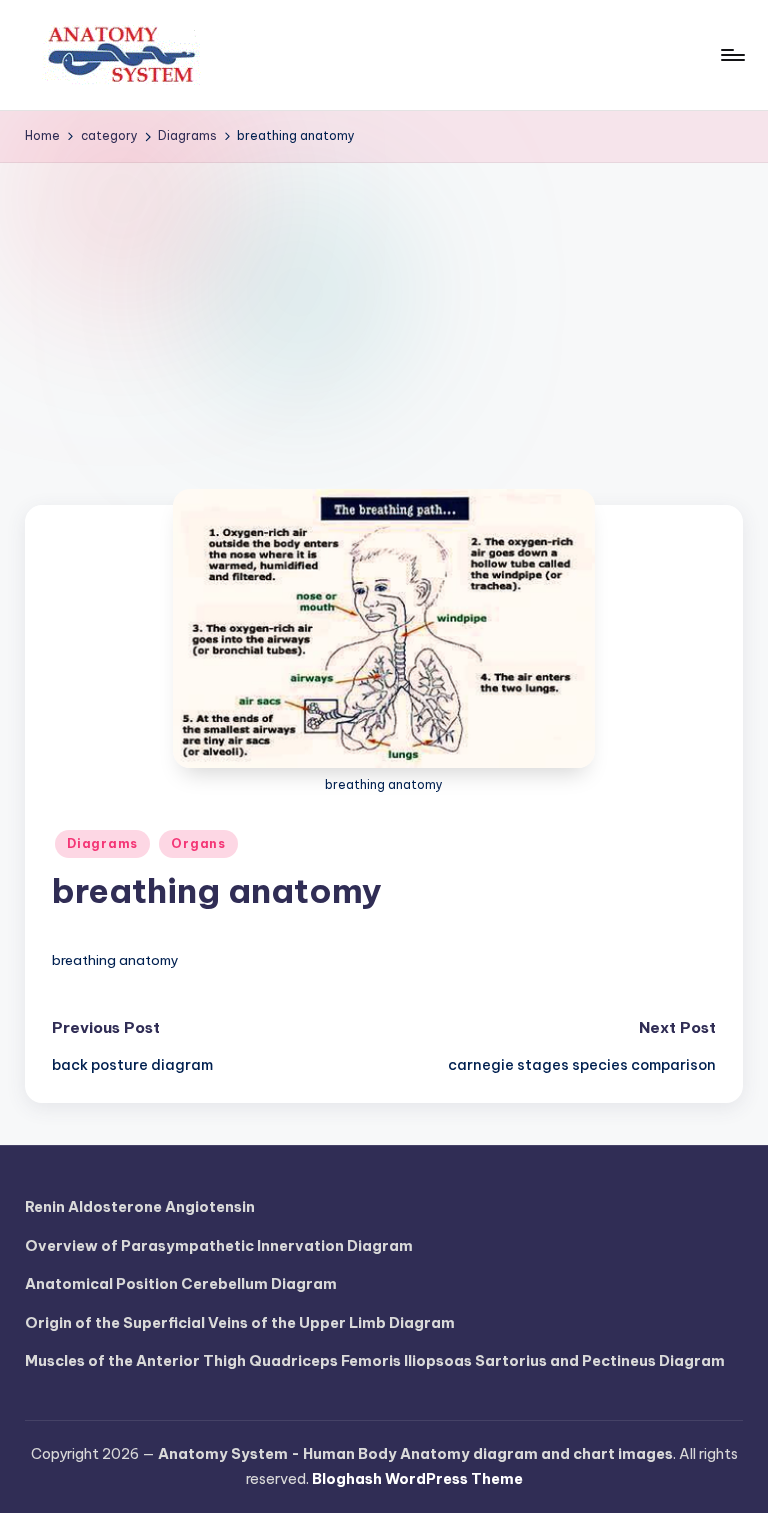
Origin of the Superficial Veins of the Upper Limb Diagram (240, 1323)
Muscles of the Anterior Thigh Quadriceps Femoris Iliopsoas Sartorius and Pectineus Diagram (375, 1361)
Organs (198, 843)
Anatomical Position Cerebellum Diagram (181, 1284)
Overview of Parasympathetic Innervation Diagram (219, 1246)
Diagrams (102, 843)
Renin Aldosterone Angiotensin (140, 1207)
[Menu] (731, 55)
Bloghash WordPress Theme (417, 1479)
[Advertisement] (384, 313)
